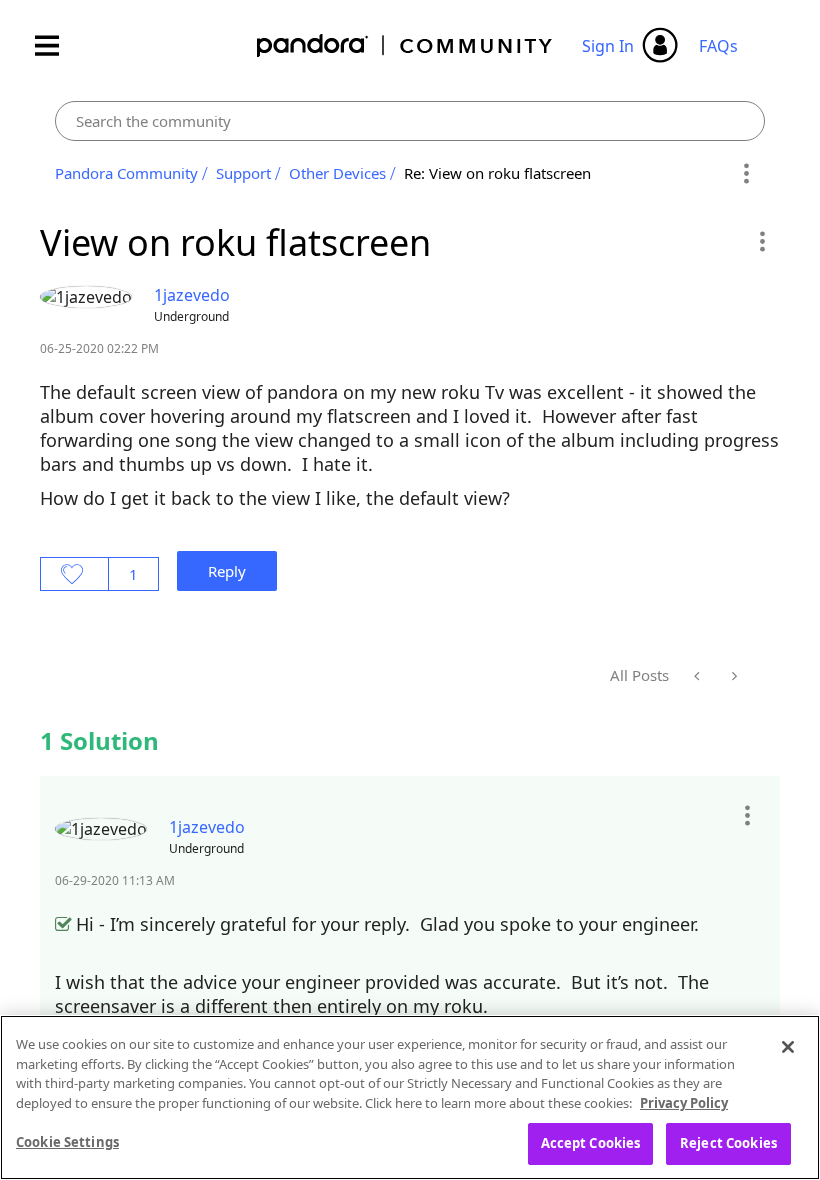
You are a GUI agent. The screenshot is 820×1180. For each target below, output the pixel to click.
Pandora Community (405, 45)
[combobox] (410, 121)
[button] (761, 241)
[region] (410, 1097)
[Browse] (57, 45)
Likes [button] (74, 574)
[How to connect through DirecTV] (732, 676)
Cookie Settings (67, 1142)
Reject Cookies (728, 1143)
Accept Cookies (591, 1143)
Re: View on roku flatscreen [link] (497, 173)
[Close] (788, 1047)
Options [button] (746, 174)
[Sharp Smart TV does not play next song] (698, 676)
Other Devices (337, 173)
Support (243, 173)
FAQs (718, 46)
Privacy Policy (684, 1103)
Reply (227, 571)
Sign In (608, 46)
